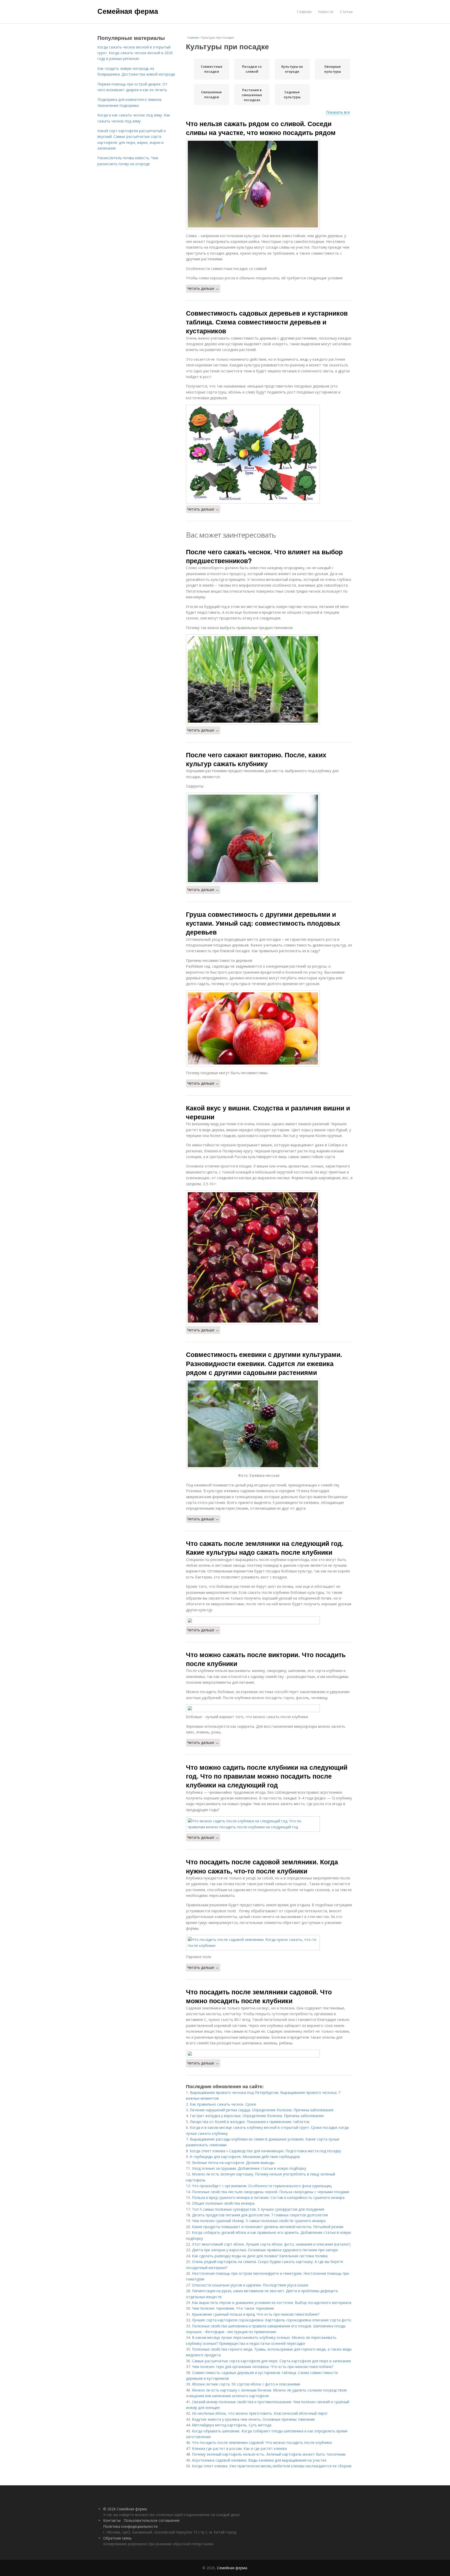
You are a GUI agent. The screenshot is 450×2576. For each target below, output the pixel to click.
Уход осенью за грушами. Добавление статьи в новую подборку (249, 2168)
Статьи (346, 12)
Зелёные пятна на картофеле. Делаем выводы (233, 2163)
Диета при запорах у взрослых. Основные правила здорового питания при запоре (265, 2250)
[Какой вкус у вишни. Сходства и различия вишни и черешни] (269, 1257)
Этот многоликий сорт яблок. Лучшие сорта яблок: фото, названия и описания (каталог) (271, 2244)
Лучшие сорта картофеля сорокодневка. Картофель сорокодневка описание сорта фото (271, 2320)
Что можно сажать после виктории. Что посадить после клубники (266, 1659)
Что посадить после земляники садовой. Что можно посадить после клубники (259, 1996)
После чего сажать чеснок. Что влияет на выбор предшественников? (264, 556)
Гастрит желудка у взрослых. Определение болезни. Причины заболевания (257, 2116)
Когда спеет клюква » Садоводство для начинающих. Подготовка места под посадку (265, 2151)
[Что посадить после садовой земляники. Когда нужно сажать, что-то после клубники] (269, 1943)
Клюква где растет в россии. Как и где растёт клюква (239, 2448)
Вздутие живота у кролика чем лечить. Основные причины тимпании (253, 2419)
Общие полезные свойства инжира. (224, 2203)
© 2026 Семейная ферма (125, 2509)
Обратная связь (117, 2538)
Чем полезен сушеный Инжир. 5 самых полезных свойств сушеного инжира (259, 2221)
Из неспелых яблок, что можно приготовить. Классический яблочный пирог (260, 2413)
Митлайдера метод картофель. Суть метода (232, 2425)
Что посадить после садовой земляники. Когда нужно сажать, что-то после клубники (262, 1866)
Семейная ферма (128, 11)
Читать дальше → (203, 288)
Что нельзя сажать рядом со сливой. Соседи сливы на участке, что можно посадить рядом (261, 128)
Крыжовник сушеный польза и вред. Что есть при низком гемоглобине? (256, 2314)
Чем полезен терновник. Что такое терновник (233, 2308)
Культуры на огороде (292, 69)
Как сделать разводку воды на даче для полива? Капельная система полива (260, 2256)
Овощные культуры (333, 69)
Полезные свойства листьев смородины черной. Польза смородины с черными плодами (271, 2192)
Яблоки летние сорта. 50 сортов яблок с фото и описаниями (246, 2384)
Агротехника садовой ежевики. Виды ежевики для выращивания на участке (259, 2460)
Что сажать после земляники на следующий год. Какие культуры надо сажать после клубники (265, 1548)
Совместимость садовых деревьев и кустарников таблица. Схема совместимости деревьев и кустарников (267, 322)
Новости (326, 12)
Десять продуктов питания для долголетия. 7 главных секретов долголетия (260, 2215)
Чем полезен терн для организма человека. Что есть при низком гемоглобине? (263, 2367)
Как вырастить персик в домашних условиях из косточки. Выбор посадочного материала (272, 2303)
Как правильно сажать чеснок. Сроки (223, 2104)
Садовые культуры (292, 95)
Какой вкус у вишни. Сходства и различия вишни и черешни (268, 1112)
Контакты (112, 2520)
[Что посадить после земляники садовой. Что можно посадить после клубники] (269, 2054)
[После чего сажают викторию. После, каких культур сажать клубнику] (269, 838)
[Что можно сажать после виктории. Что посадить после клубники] (269, 1708)
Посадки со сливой (252, 69)
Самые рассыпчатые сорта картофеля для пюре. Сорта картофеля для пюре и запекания (271, 2361)
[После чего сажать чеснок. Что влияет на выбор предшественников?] (269, 679)
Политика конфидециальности (130, 2526)
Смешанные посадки (211, 95)
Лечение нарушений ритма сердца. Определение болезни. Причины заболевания (262, 2110)
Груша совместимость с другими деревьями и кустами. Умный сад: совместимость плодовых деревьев (263, 923)
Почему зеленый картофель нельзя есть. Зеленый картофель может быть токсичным (269, 2454)
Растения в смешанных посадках (252, 95)
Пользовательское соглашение (152, 2520)
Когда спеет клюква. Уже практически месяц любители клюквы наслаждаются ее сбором (272, 2466)
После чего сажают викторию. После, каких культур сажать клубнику (256, 759)
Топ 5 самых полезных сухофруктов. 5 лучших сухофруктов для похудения (258, 2209)
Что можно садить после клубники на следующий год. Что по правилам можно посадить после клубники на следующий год (267, 1776)
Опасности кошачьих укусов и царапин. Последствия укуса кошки (250, 2285)
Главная (304, 12)
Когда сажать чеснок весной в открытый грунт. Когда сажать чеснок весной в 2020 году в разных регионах (135, 53)
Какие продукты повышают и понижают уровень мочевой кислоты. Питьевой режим (268, 2227)
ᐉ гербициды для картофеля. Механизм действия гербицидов (245, 2157)
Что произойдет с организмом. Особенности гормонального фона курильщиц (262, 2186)
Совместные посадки (212, 69)
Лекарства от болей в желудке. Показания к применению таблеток (250, 2122)
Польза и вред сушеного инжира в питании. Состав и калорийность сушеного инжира (268, 2197)
